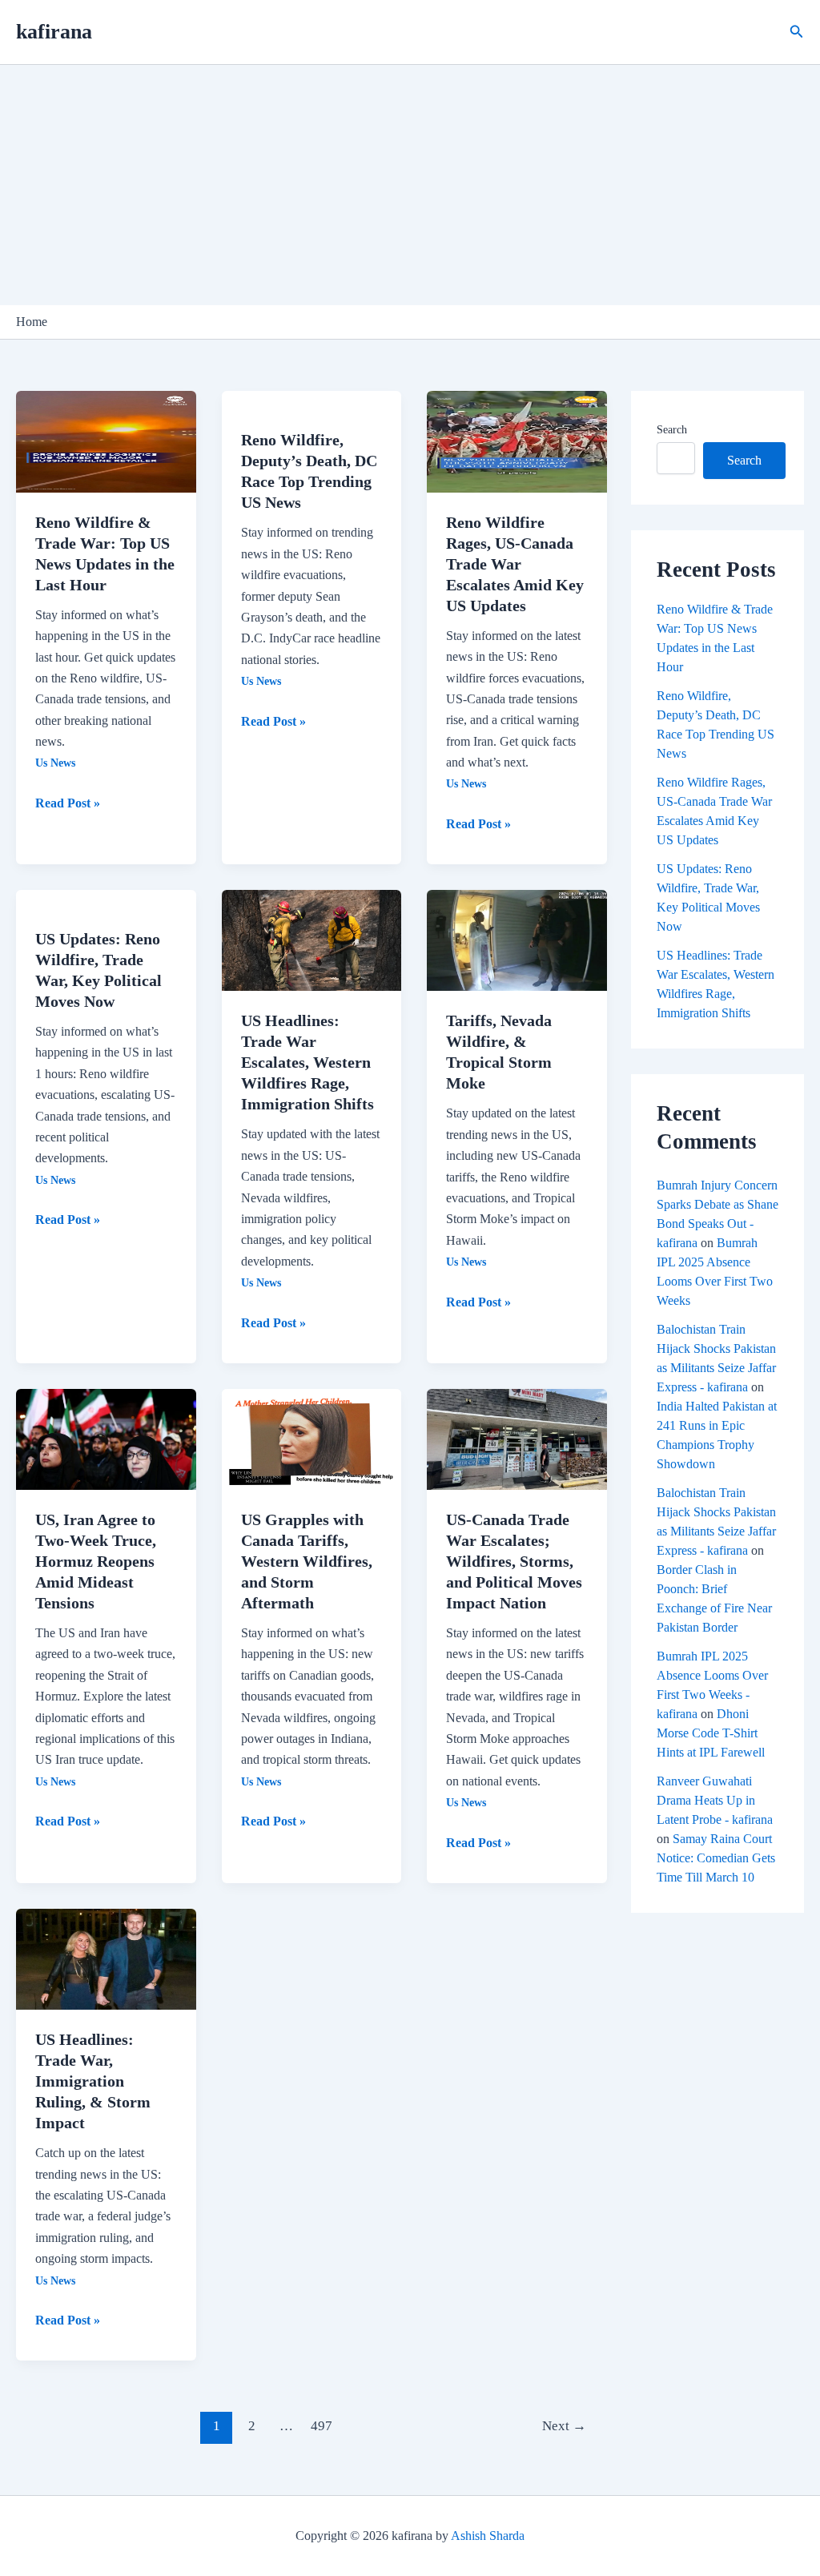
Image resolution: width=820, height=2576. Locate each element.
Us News (55, 763)
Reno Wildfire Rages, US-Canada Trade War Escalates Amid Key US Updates (515, 564)
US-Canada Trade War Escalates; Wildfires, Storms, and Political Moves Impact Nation (514, 1561)
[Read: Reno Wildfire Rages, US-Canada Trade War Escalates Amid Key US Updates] (517, 440)
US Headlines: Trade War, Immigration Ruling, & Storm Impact (93, 2081)
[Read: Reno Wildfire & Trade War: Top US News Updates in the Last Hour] (106, 440)
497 (322, 2426)
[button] (797, 32)
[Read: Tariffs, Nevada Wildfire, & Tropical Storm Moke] (517, 939)
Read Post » (68, 801)
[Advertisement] (410, 185)
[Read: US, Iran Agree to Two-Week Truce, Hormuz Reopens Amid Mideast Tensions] (106, 1438)
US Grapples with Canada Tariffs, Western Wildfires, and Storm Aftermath (307, 1561)
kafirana (54, 32)
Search (672, 430)
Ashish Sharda (488, 2536)
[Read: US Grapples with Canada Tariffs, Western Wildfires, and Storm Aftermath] (312, 1438)
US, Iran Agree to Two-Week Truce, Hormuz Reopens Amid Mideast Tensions (96, 1561)
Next (564, 2426)
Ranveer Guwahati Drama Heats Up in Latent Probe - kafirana (715, 1800)
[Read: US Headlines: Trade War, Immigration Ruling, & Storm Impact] (106, 1958)
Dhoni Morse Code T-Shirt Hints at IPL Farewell (711, 1733)
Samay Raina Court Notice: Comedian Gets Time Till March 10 (716, 1858)
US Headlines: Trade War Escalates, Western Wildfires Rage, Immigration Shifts (307, 1062)
